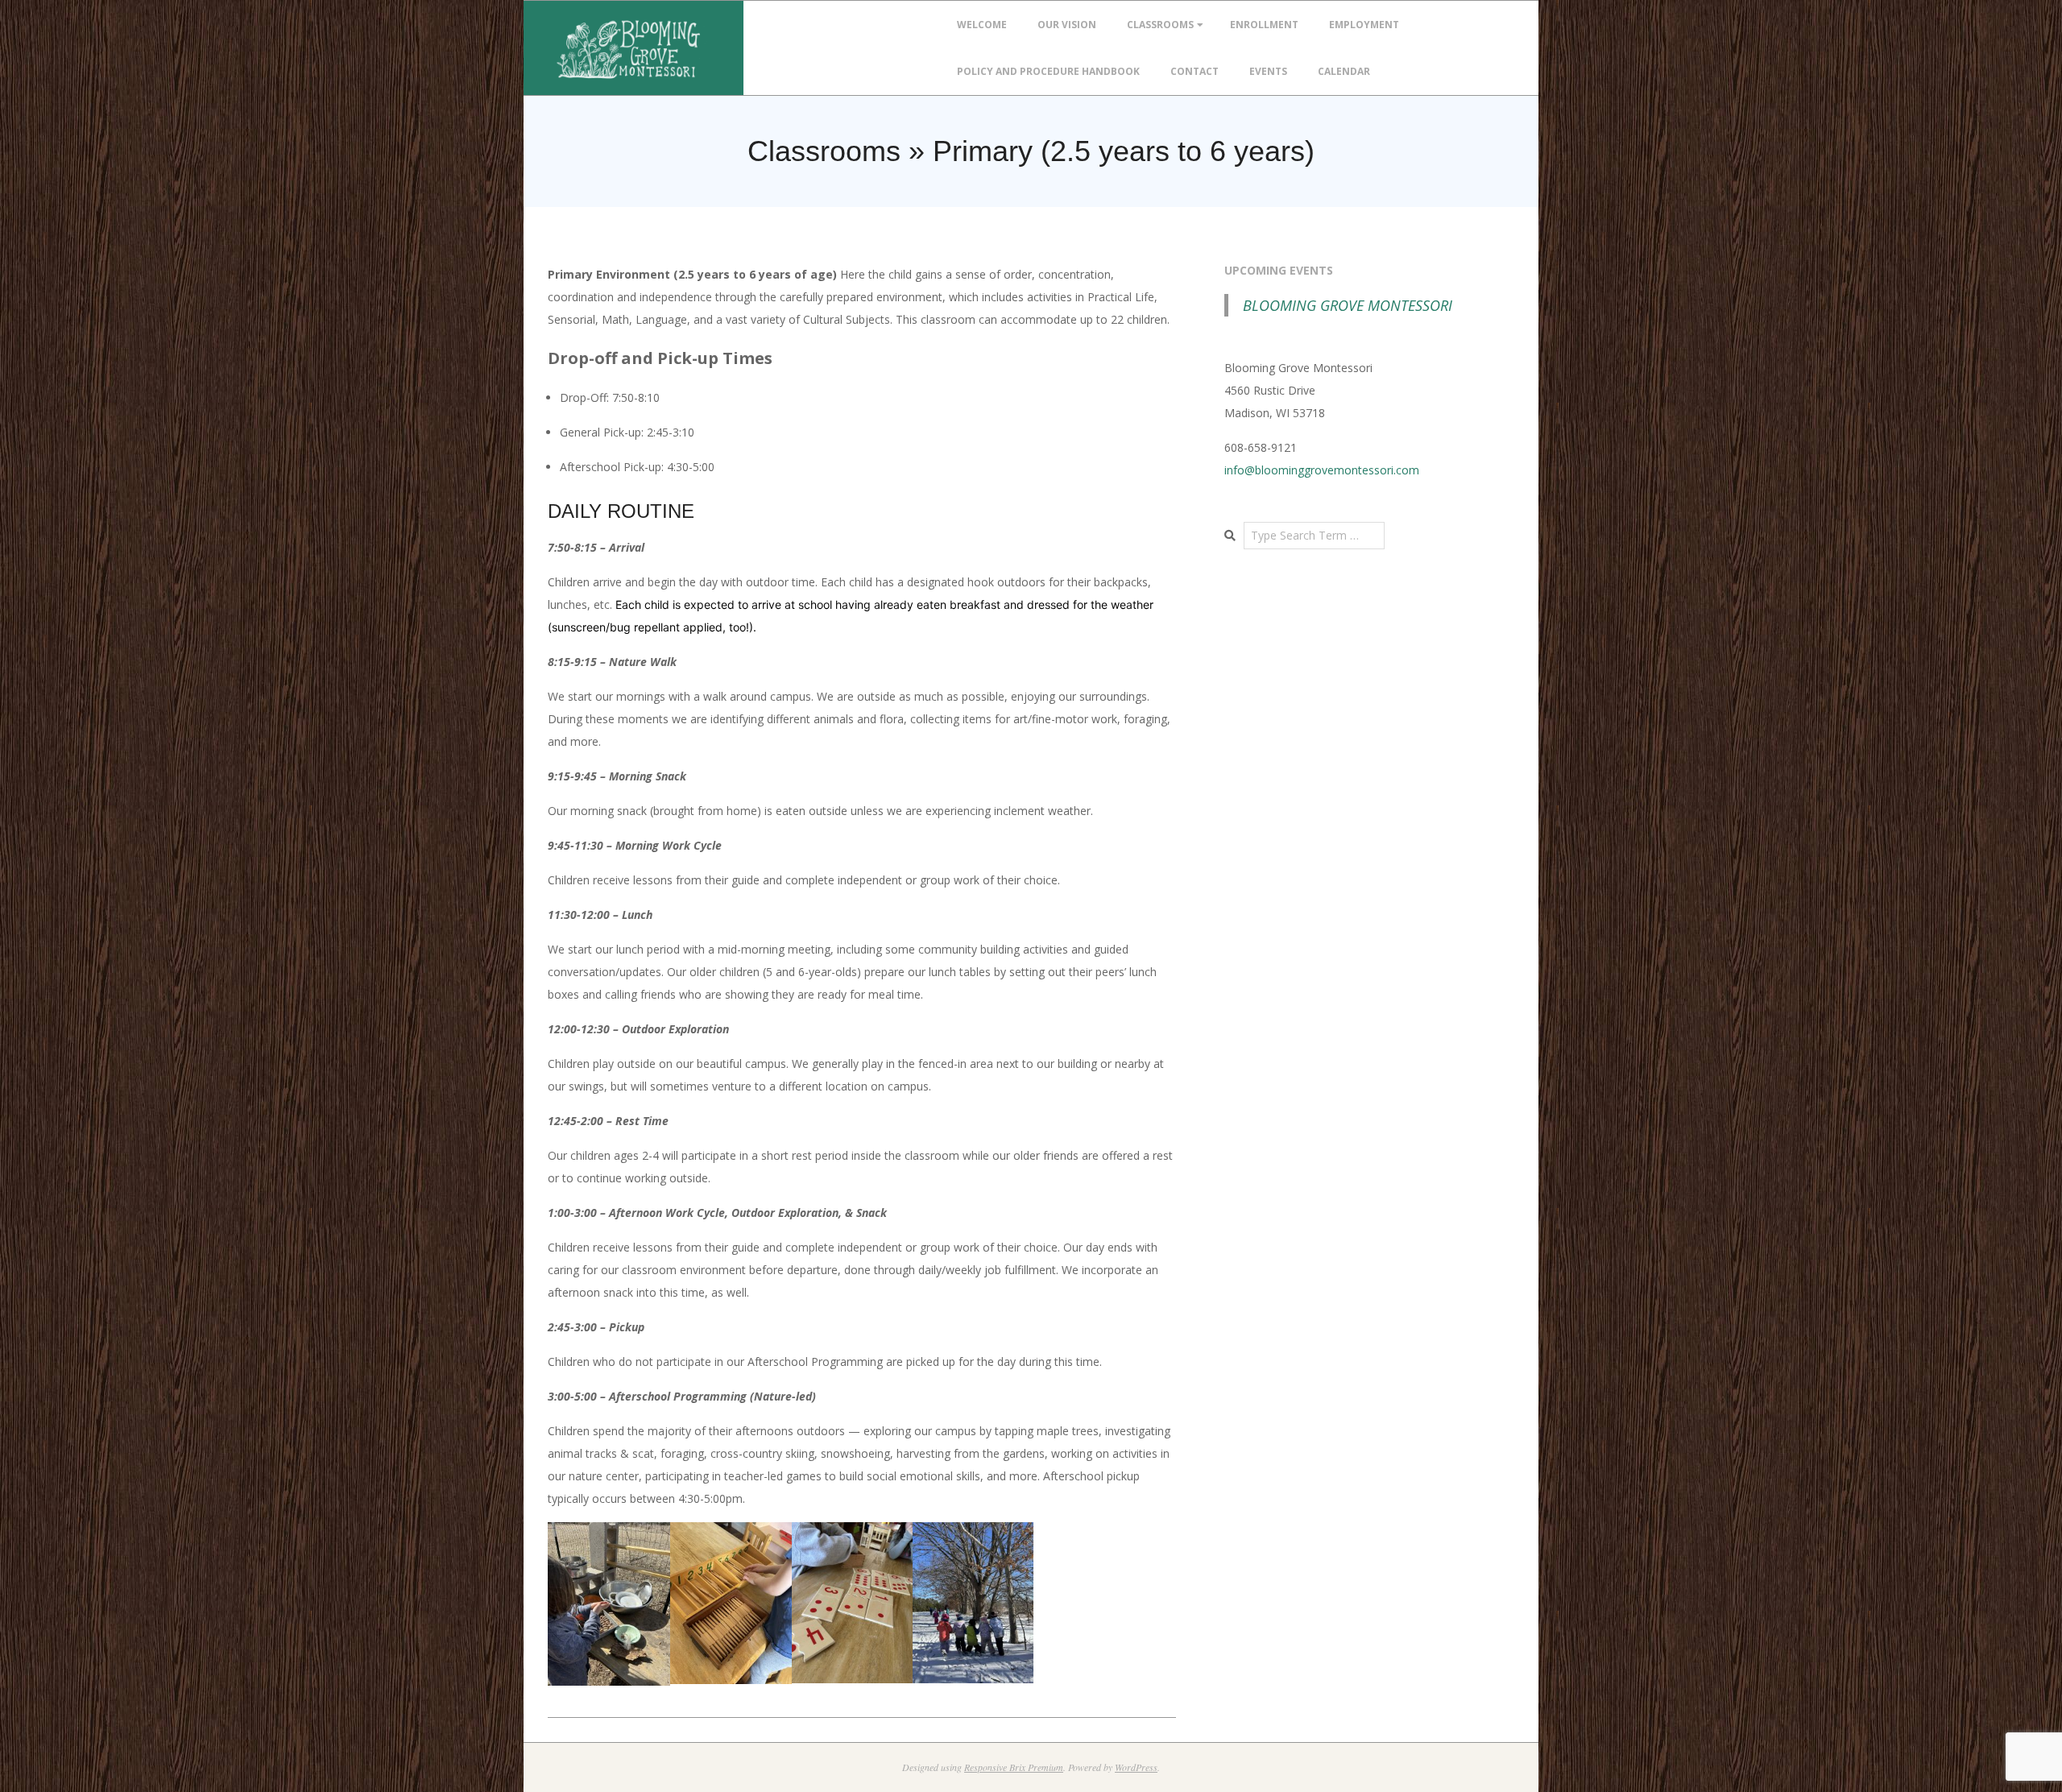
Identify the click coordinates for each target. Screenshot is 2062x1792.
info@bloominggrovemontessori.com (1322, 470)
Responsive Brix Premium (1014, 1767)
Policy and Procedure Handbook (1048, 71)
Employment (1364, 25)
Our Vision (1067, 25)
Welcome (982, 25)
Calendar (1344, 71)
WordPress (1136, 1767)
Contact (1195, 71)
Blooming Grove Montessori (1348, 305)
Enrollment (1264, 25)
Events (1268, 71)
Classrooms (1160, 25)
